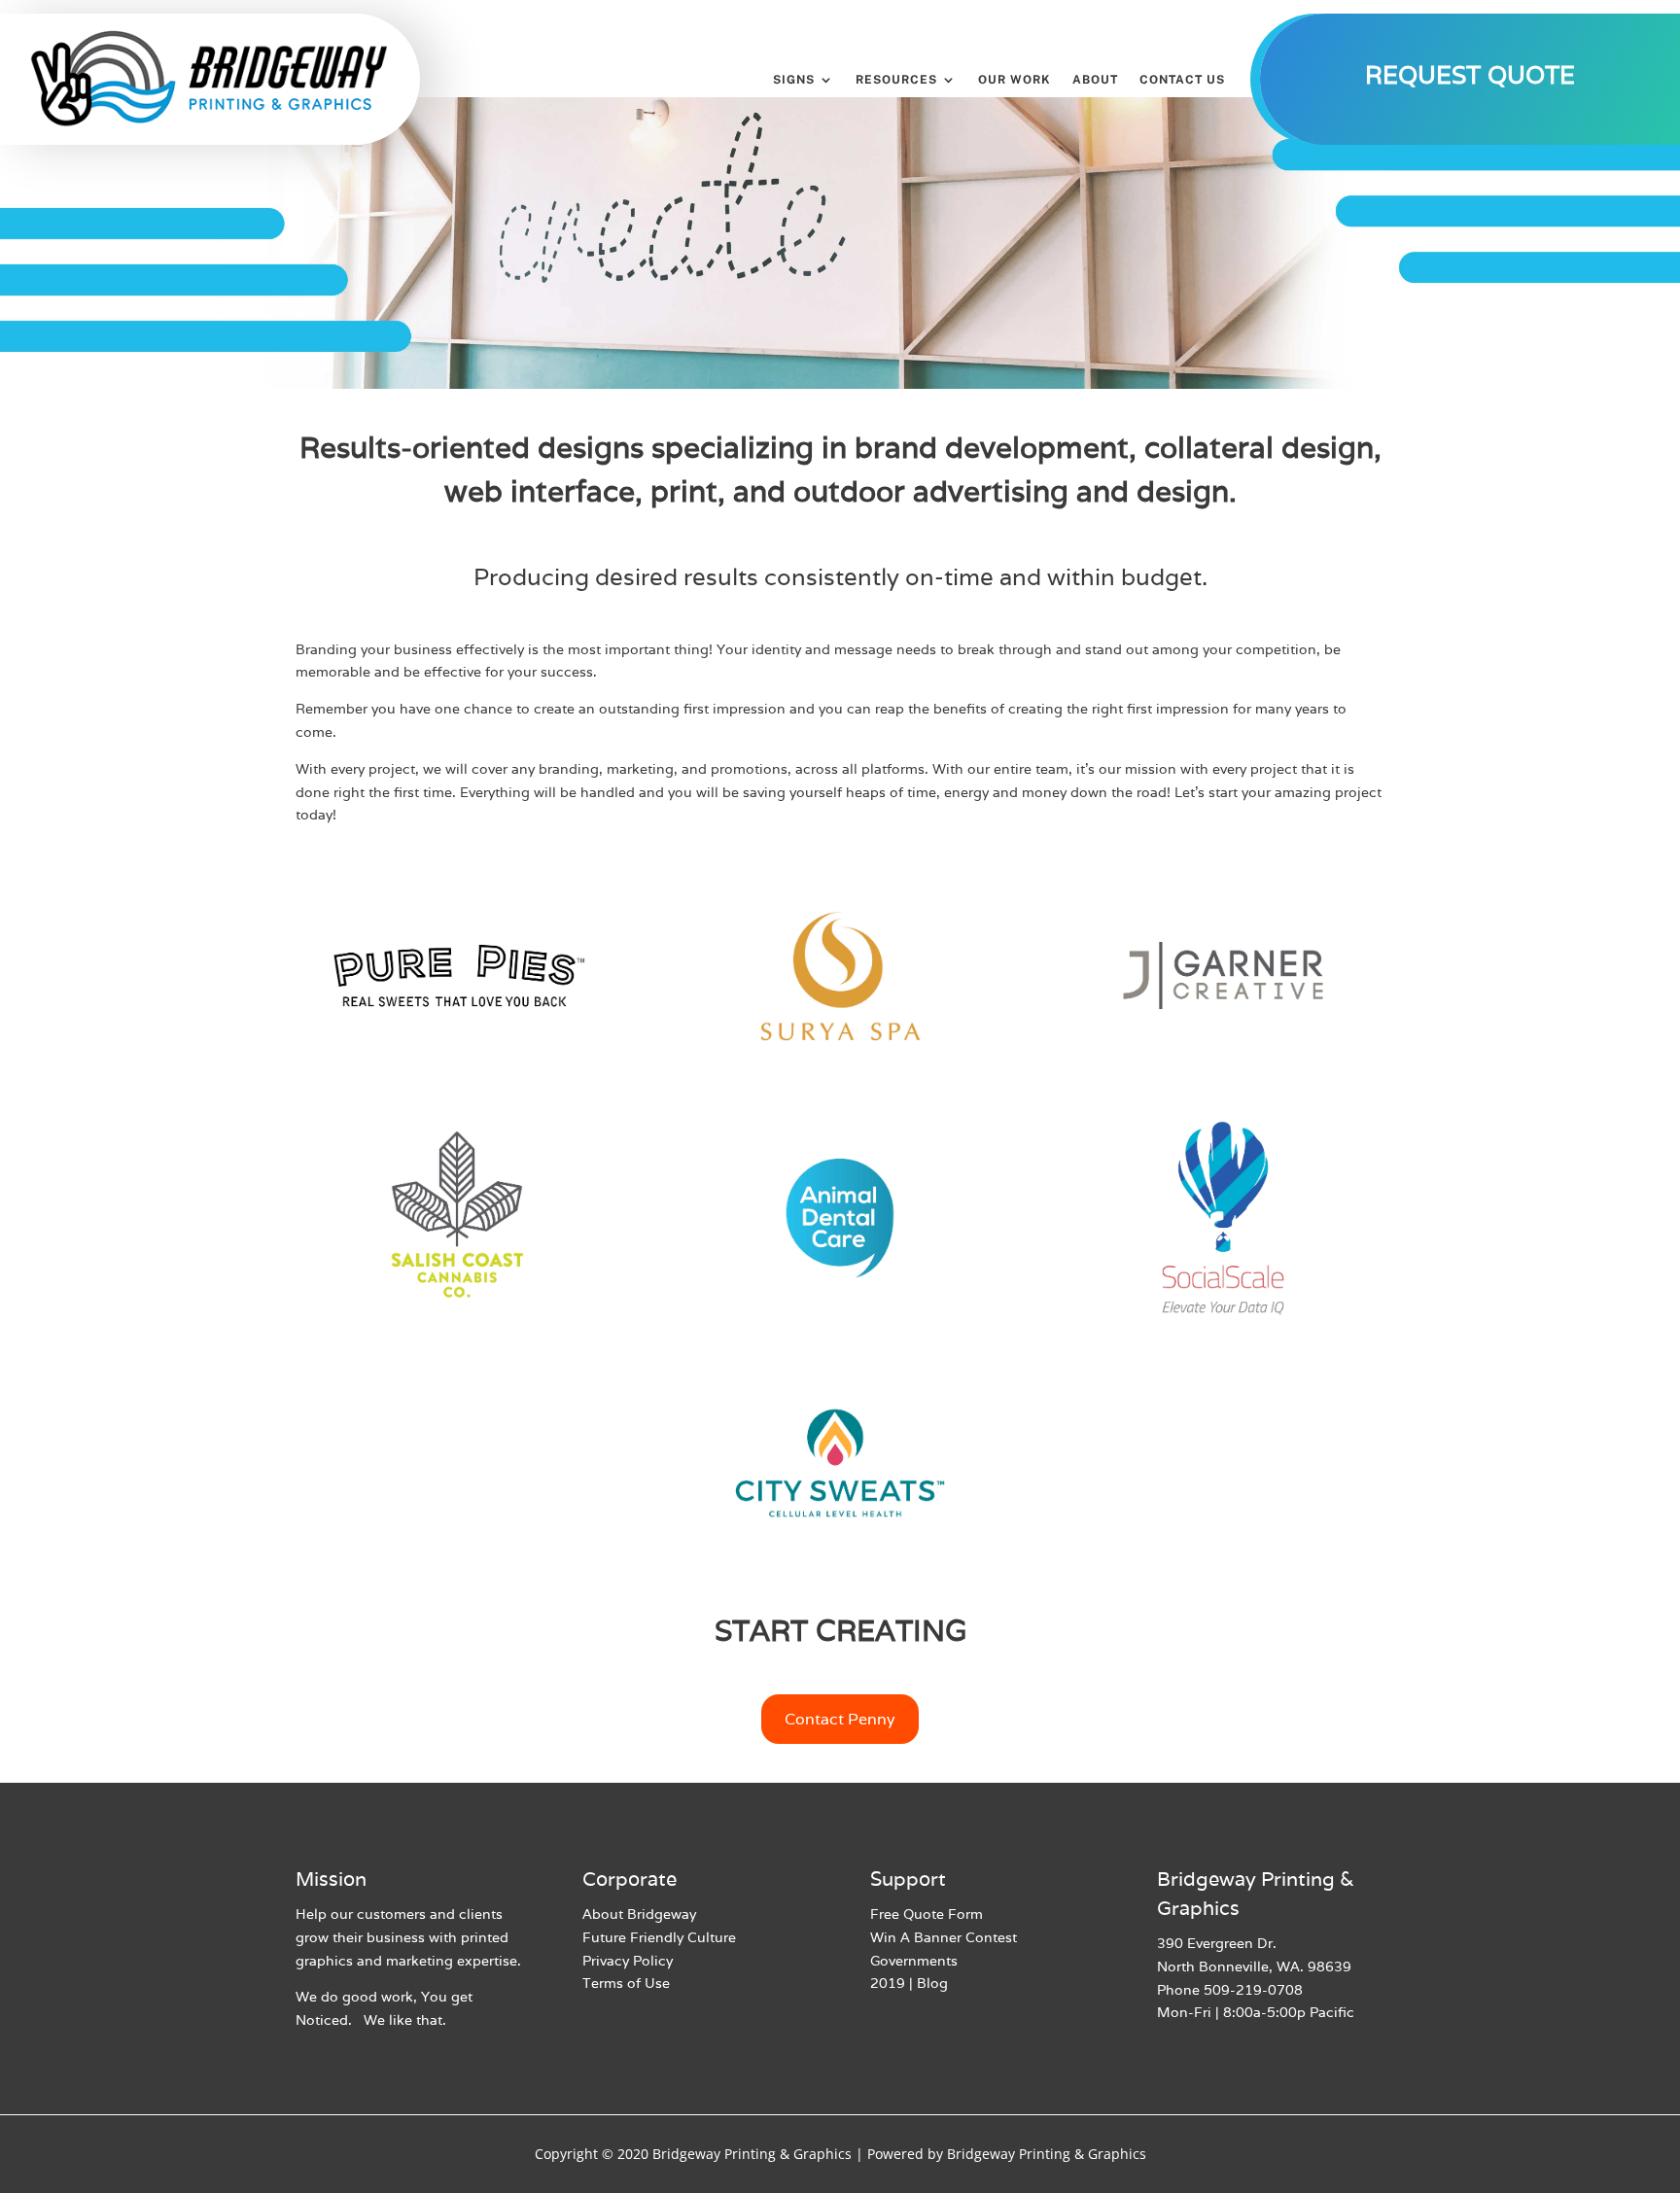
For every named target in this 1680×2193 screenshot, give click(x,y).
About (1095, 80)
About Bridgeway (639, 1914)
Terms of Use (626, 1983)
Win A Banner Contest (944, 1937)
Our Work (1015, 80)
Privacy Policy (628, 1961)
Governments (914, 1961)
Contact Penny (840, 1719)
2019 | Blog (909, 1983)
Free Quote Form (927, 1914)
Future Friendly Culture (659, 1937)
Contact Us (1182, 80)
